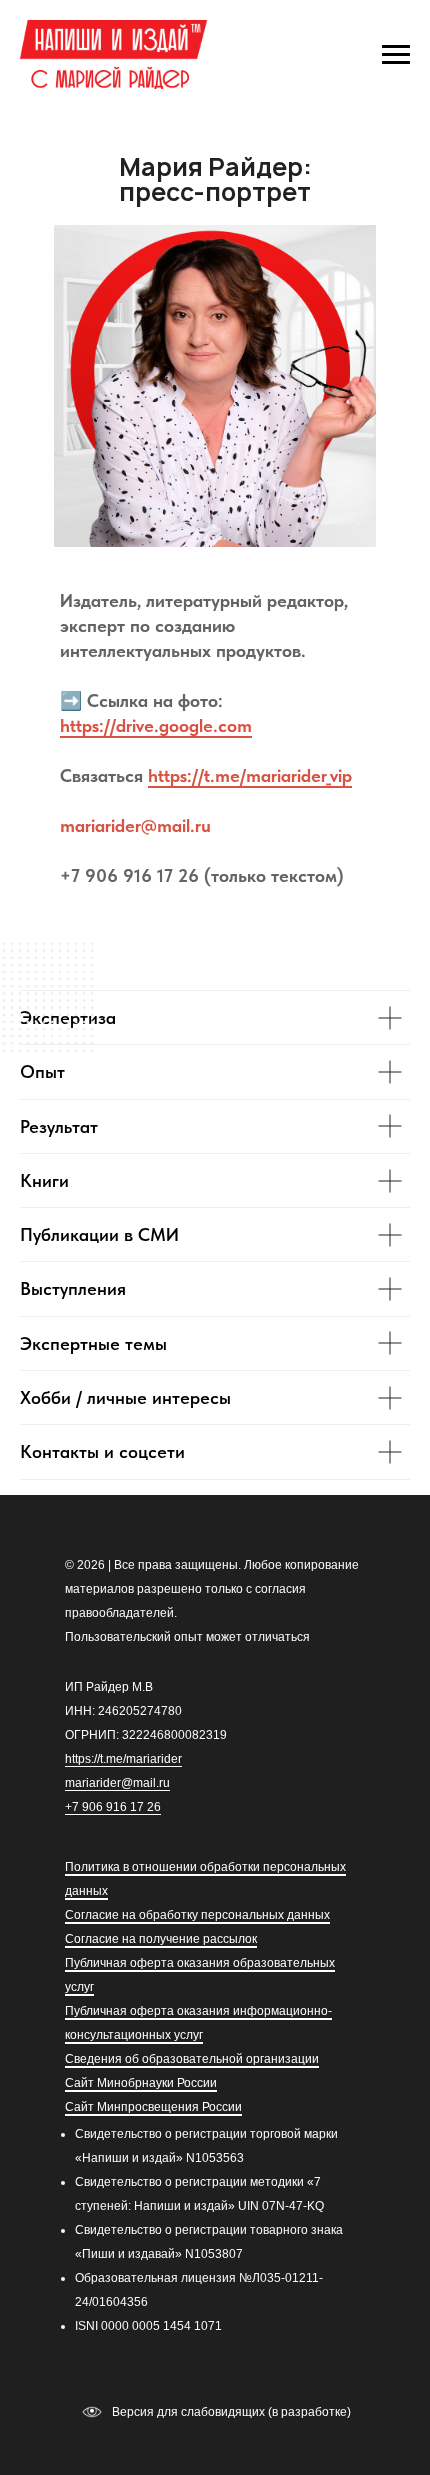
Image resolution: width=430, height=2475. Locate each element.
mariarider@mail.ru (135, 825)
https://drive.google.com (156, 725)
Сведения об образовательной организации (192, 2059)
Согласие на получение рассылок (161, 1939)
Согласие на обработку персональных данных (197, 1915)
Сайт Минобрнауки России (141, 2083)
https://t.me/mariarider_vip (250, 775)
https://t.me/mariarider (123, 1759)
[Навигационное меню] (396, 55)
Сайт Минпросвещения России (153, 2107)
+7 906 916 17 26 (113, 1807)
